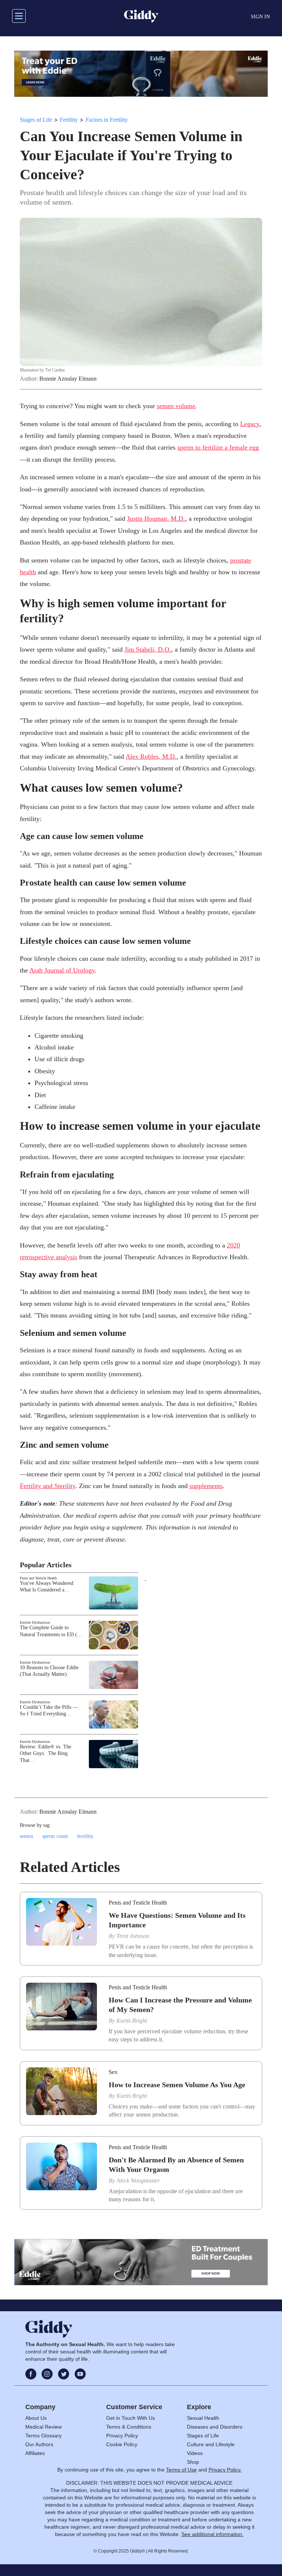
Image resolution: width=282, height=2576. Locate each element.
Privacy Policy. (225, 2470)
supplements (206, 1486)
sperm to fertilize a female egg (218, 447)
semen (26, 1836)
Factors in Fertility (107, 120)
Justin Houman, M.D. (156, 519)
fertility (85, 1836)
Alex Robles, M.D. (151, 756)
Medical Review (44, 2427)
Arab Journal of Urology (62, 970)
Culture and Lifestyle (211, 2444)
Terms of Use (181, 2470)
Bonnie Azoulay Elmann (68, 379)
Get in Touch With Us (131, 2418)
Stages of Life (36, 120)
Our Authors (39, 2444)
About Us (36, 2418)
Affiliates (35, 2453)
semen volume (176, 406)
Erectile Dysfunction (35, 1622)
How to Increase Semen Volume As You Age (177, 2085)
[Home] (141, 16)
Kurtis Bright (132, 2021)
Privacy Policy (122, 2436)
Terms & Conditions (129, 2427)
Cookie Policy (122, 2444)
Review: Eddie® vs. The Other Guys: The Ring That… (46, 1753)
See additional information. (212, 2534)
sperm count (55, 1836)
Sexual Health (203, 2418)
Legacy (250, 424)
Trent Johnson (133, 1936)
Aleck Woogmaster (138, 2181)
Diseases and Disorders (215, 2427)
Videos (195, 2453)
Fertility (69, 120)
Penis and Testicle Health (38, 1578)
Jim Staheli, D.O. (148, 649)
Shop (193, 2462)
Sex (113, 2072)
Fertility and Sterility (48, 1486)
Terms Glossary (44, 2436)
